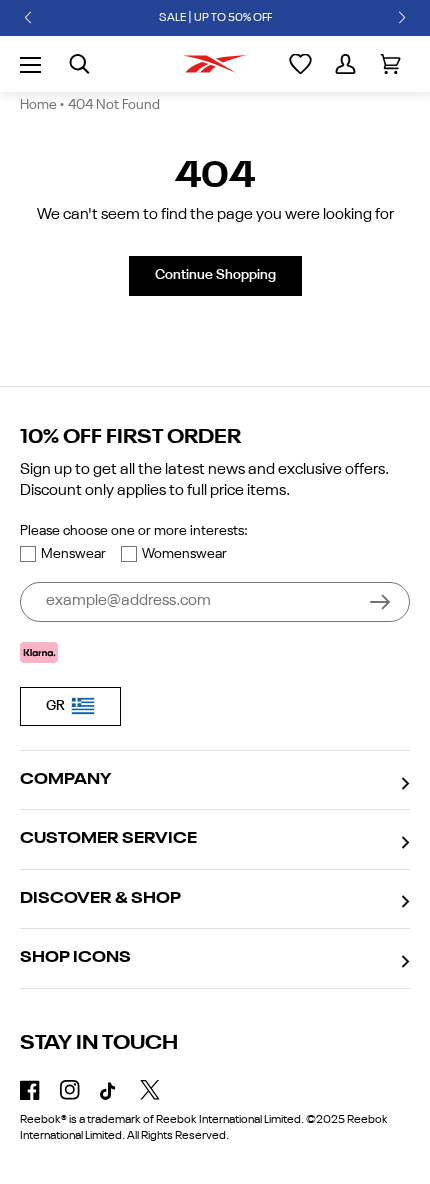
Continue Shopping (215, 275)
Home (38, 105)
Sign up (380, 602)
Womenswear (184, 554)
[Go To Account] (345, 64)
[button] (28, 18)
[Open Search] (79, 64)
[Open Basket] (390, 64)
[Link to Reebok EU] (215, 64)
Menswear (73, 554)
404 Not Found (114, 105)
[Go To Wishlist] (300, 64)
